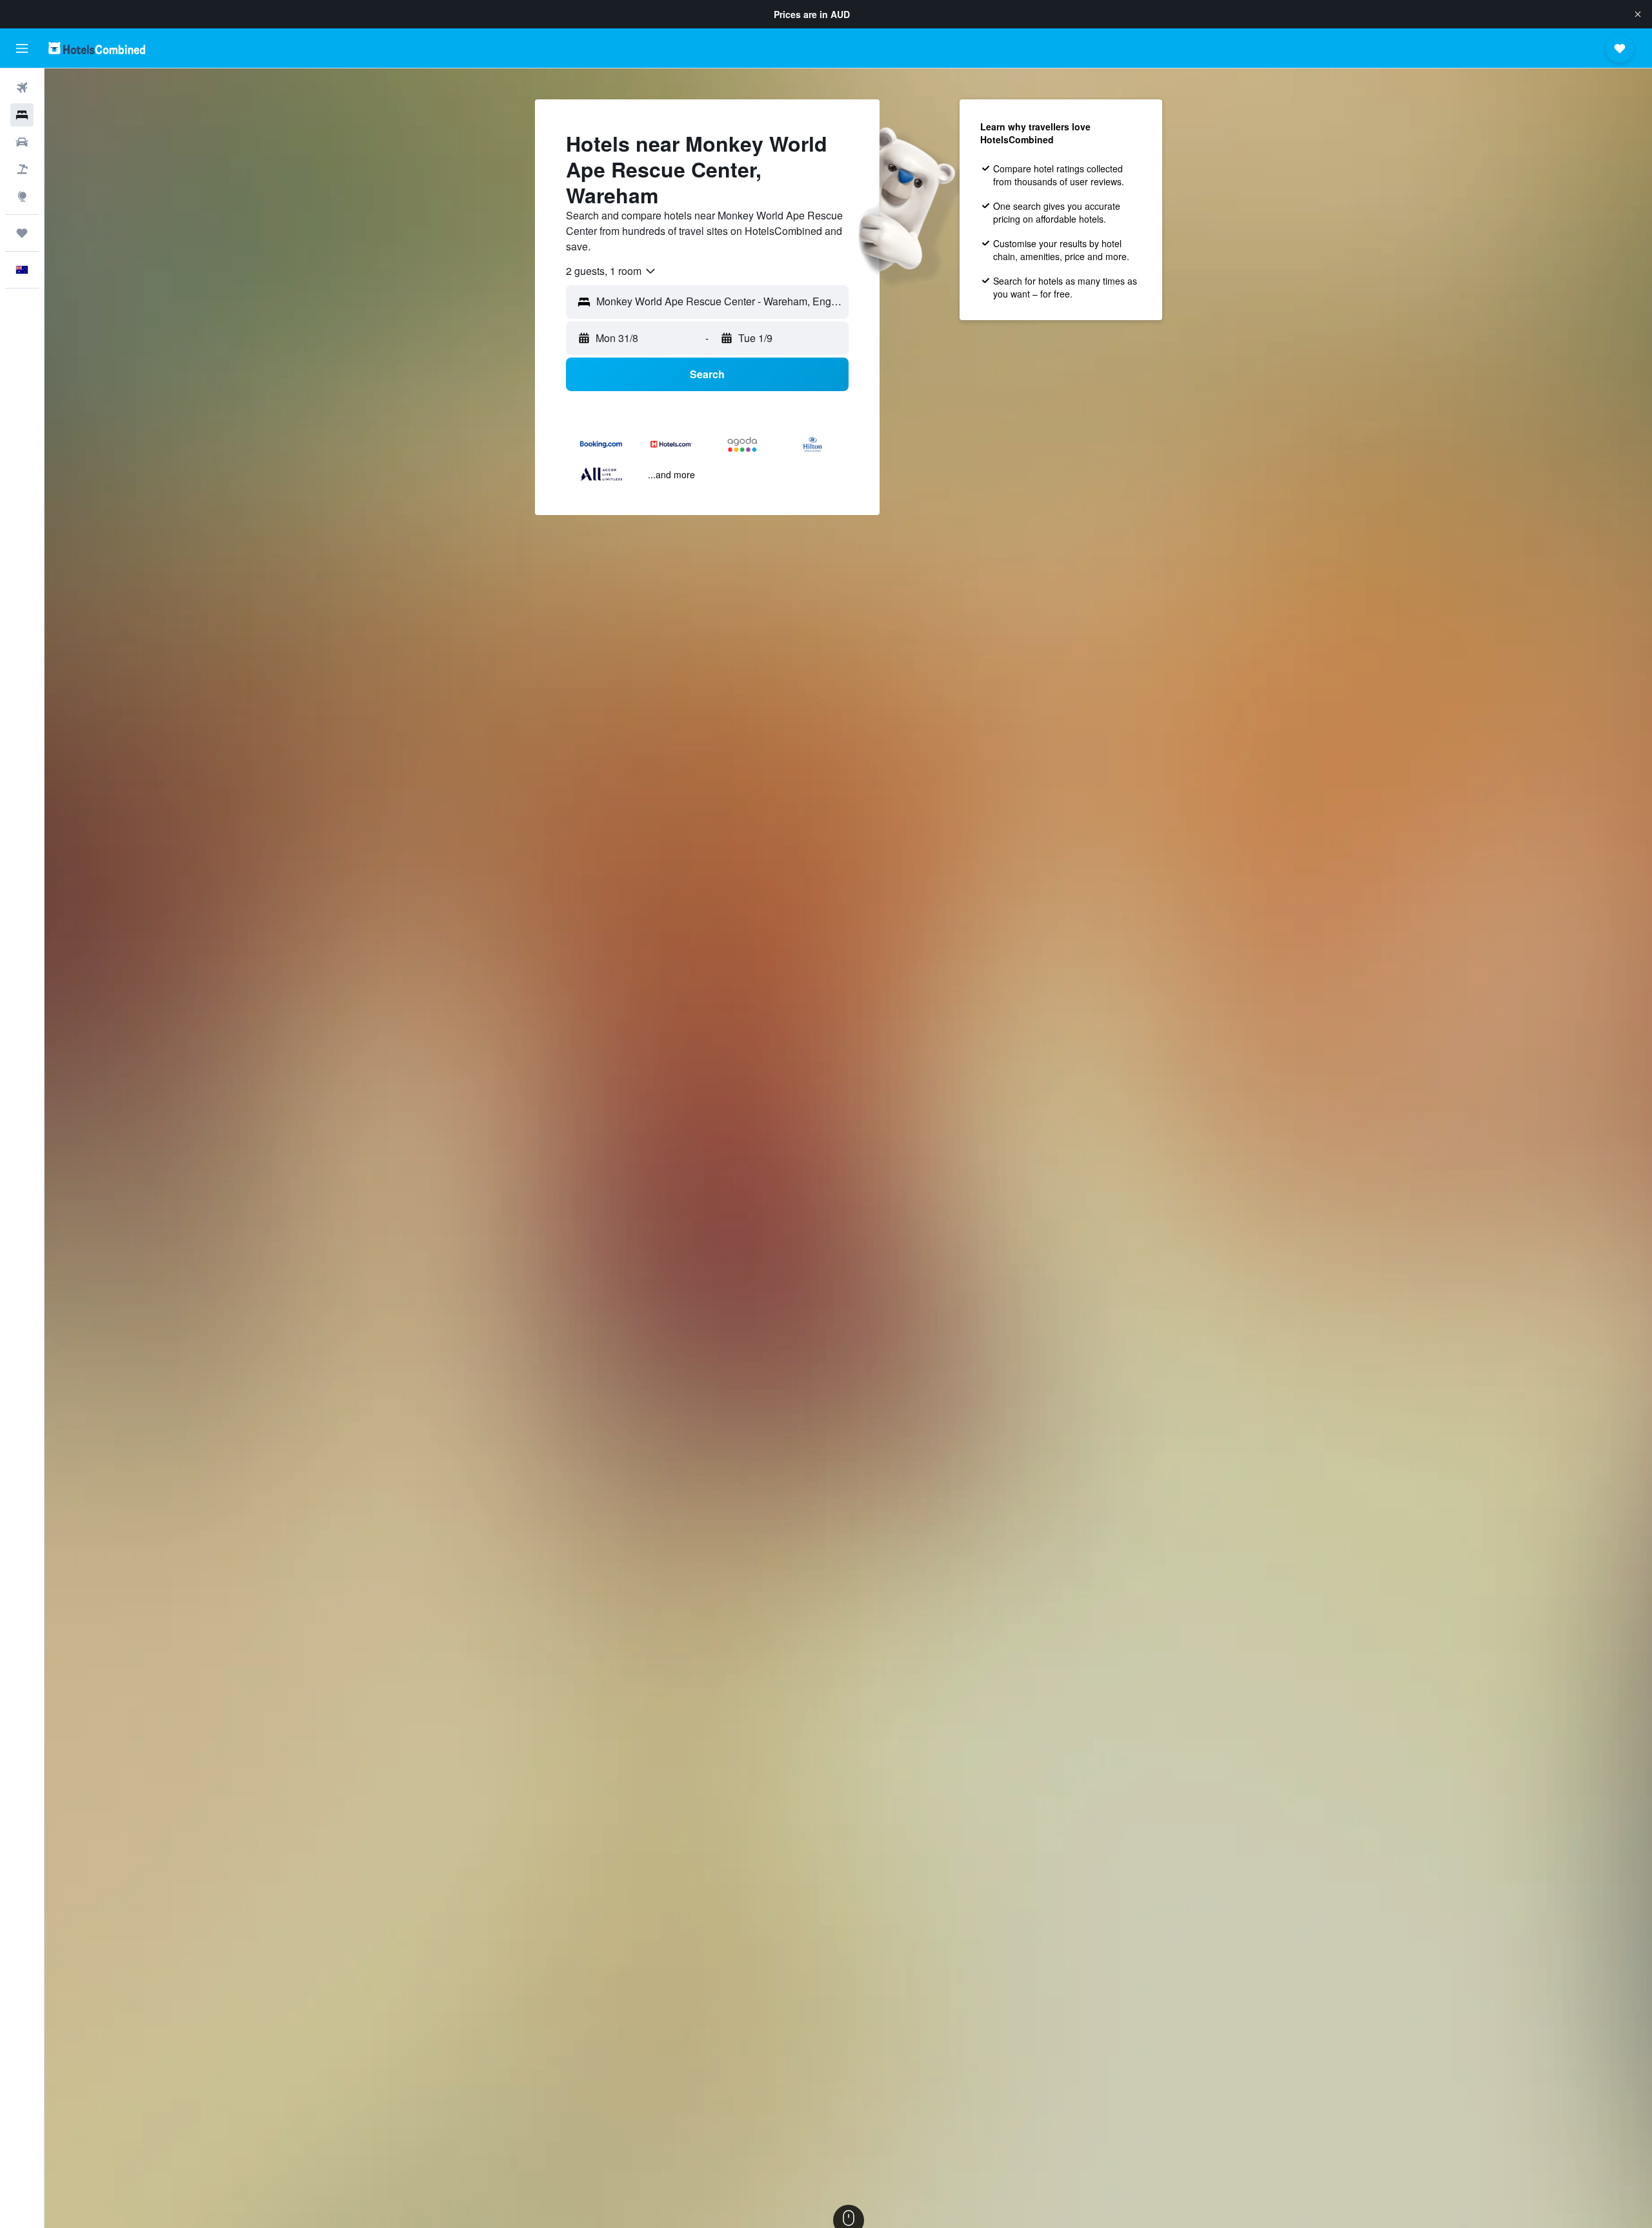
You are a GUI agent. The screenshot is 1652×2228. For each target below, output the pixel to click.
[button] (1638, 14)
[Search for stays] (22, 115)
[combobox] (611, 271)
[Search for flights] (22, 88)
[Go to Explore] (22, 196)
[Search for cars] (22, 142)
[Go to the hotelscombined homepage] (97, 48)
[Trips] (22, 233)
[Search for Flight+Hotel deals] (22, 169)
